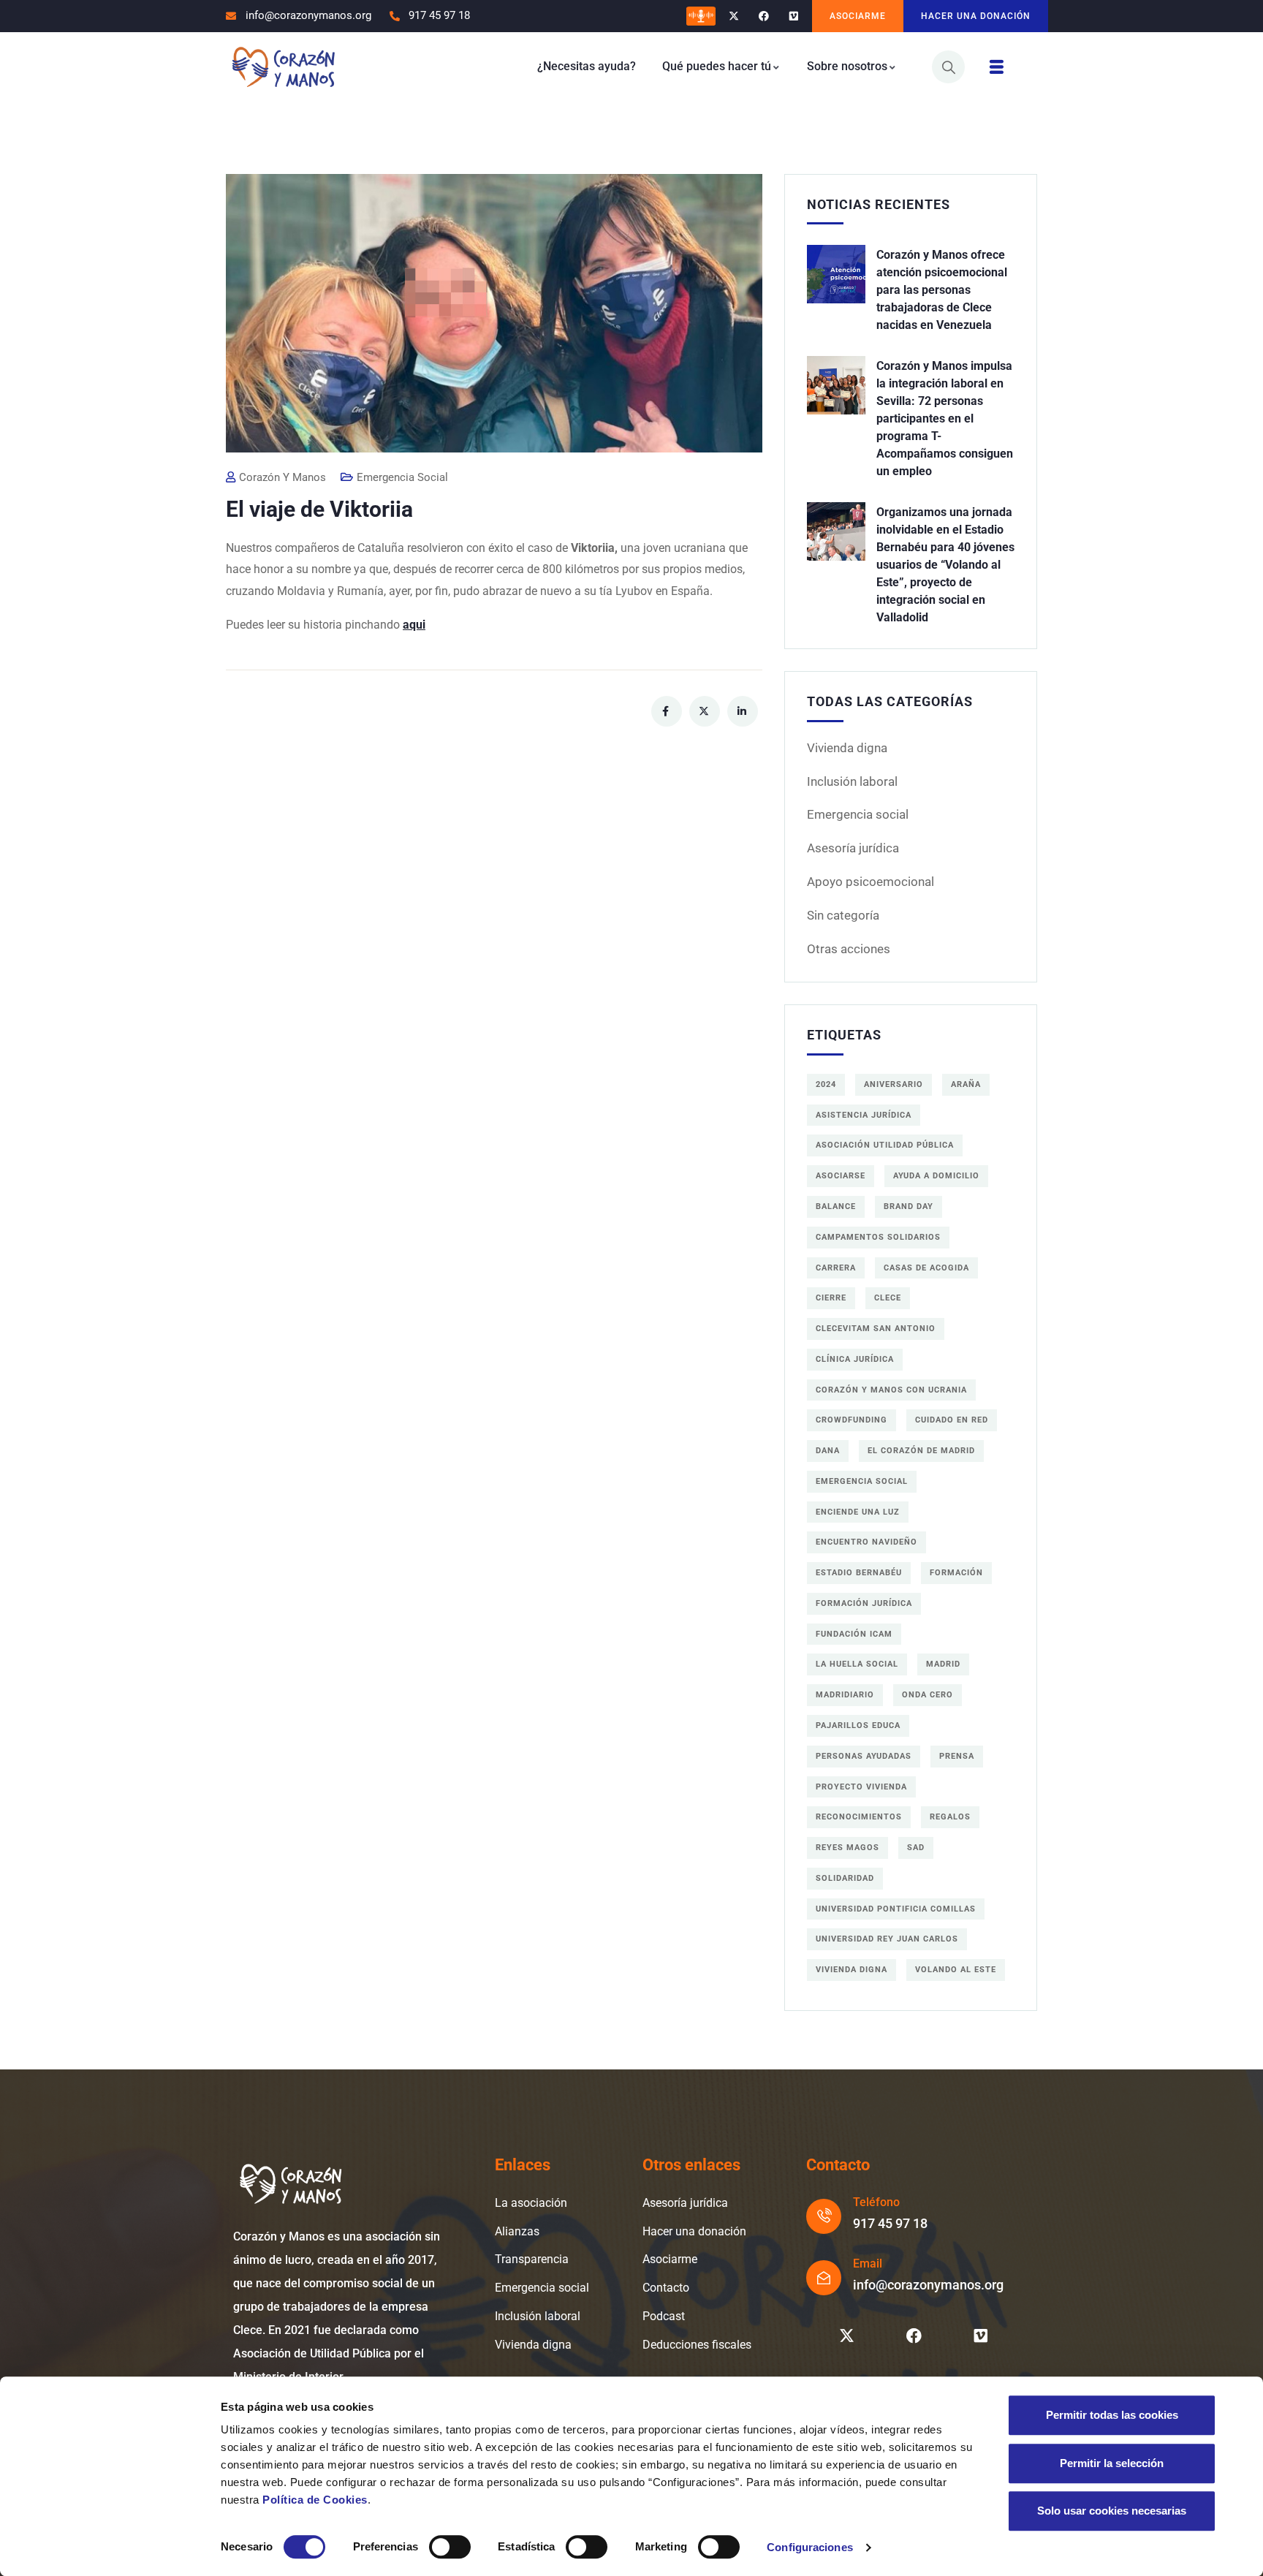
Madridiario (845, 1695)
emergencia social (862, 1481)
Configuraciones (810, 2547)
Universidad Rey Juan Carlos (887, 1939)
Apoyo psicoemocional (871, 882)
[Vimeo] (793, 16)
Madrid (943, 1664)
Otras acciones (849, 949)
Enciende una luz (858, 1512)
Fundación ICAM (854, 1634)
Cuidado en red (952, 1420)
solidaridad (845, 1878)
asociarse (841, 1176)
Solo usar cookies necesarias (1112, 2511)
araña (966, 1084)
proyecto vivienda (861, 1787)
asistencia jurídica (864, 1115)
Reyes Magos (847, 1848)
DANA (828, 1451)
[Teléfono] (824, 2216)
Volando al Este (956, 1970)
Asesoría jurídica (853, 848)
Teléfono (876, 2202)
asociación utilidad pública (885, 1145)
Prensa (957, 1756)
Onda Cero (928, 1695)
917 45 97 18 (890, 2223)
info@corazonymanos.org (928, 2285)
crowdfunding (852, 1420)
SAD (916, 1848)
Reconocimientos (859, 1817)
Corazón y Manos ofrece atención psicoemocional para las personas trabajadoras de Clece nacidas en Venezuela (942, 290)
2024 (826, 1084)
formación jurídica (864, 1603)
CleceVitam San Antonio (876, 1329)
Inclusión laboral (852, 781)
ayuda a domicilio (936, 1176)
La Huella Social (857, 1664)
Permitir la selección (1112, 2463)
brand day (909, 1206)
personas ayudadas (864, 1756)
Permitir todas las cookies (1112, 2415)
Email (868, 2264)
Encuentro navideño (866, 1542)
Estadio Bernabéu (859, 1573)
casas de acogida (926, 1268)
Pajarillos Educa (858, 1725)
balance (836, 1206)
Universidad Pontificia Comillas (896, 1909)
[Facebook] (763, 16)
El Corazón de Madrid (921, 1451)
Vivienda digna (847, 748)
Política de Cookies (315, 2500)
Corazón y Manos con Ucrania (891, 1390)
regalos (950, 1817)
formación (956, 1573)
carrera (836, 1268)
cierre (831, 1298)
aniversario (894, 1084)
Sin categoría (843, 915)
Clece (888, 1298)
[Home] (283, 66)
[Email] (824, 2278)
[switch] (450, 2547)
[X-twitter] (734, 16)
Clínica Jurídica (855, 1359)
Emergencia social (858, 814)
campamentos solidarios (878, 1237)
